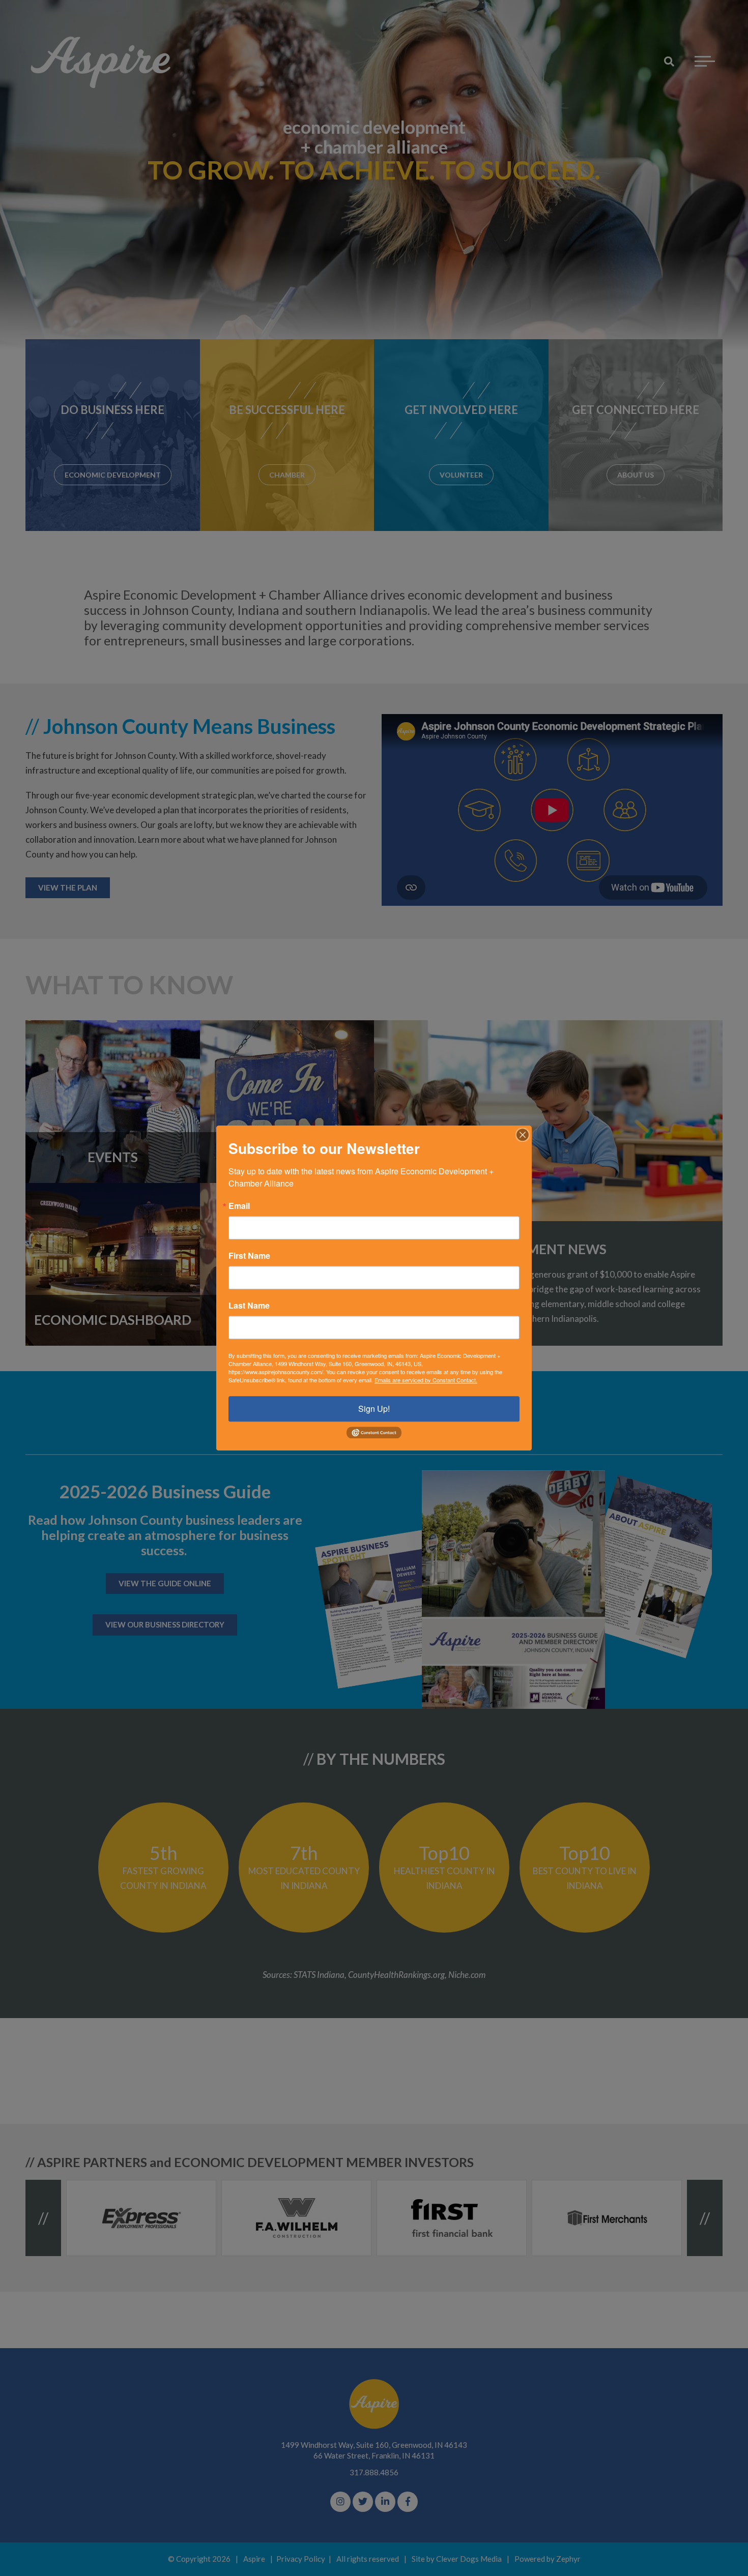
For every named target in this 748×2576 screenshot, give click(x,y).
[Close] (523, 1135)
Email (239, 1206)
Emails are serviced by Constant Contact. (426, 1380)
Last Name (249, 1306)
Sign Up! (374, 1409)
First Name (249, 1256)
